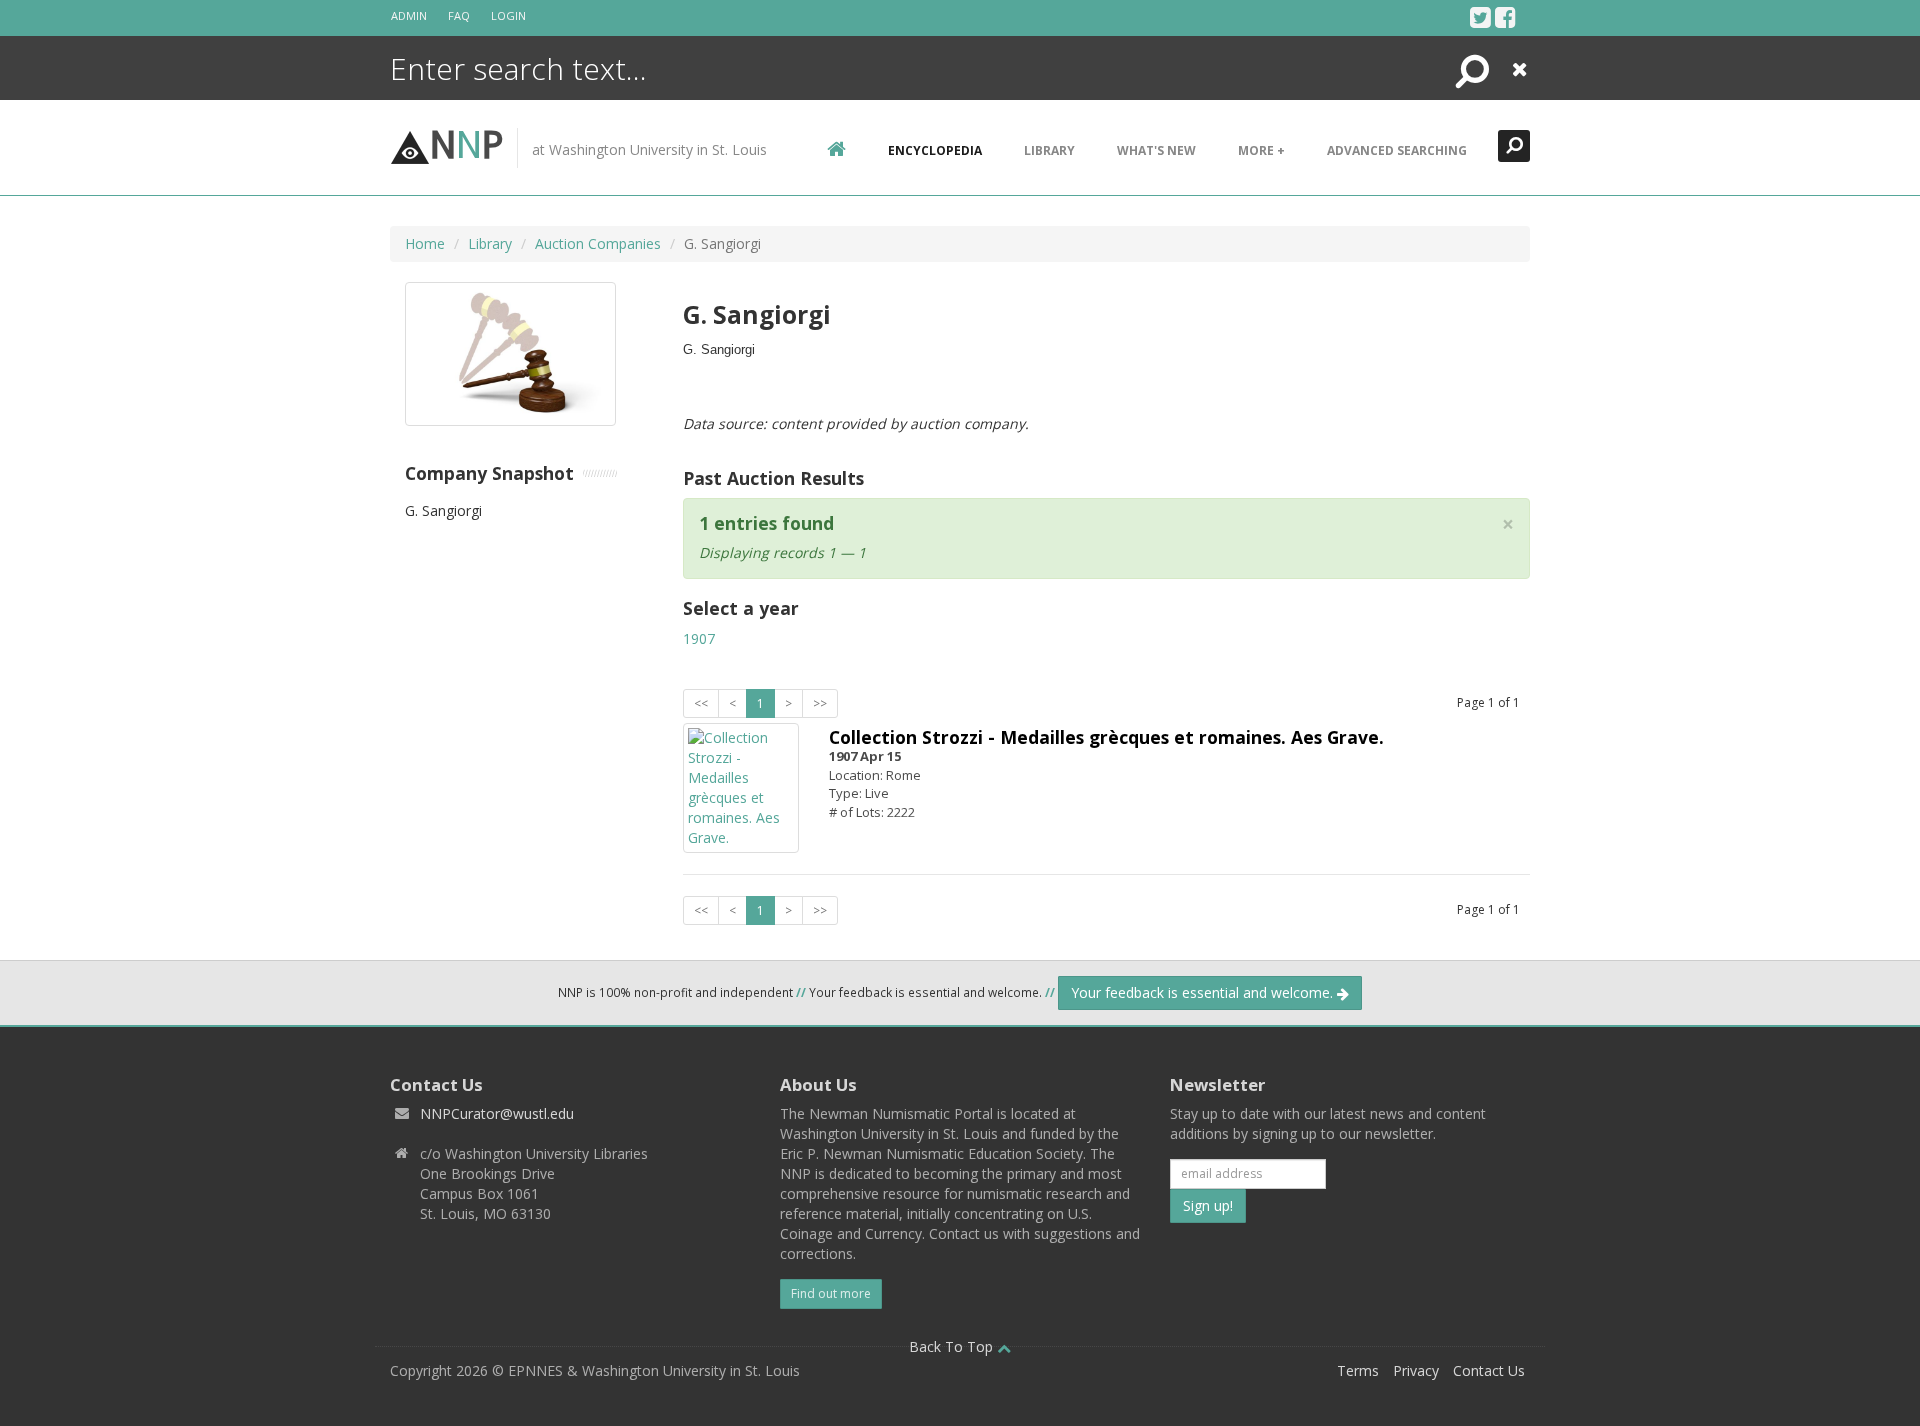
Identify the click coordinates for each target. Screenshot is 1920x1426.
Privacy (1416, 1370)
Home (425, 243)
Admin (409, 15)
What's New (1156, 150)
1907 (699, 638)
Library (1049, 150)
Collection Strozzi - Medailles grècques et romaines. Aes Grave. (1106, 737)
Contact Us (1489, 1370)
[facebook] (1505, 17)
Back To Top (953, 1346)
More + (1261, 150)
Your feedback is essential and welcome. (1204, 992)
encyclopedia (935, 150)
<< (701, 703)
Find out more (831, 1293)
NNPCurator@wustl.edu (497, 1113)
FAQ (459, 15)
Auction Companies (598, 243)
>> (820, 703)
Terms (1358, 1370)
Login (508, 15)
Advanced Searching (1397, 150)
